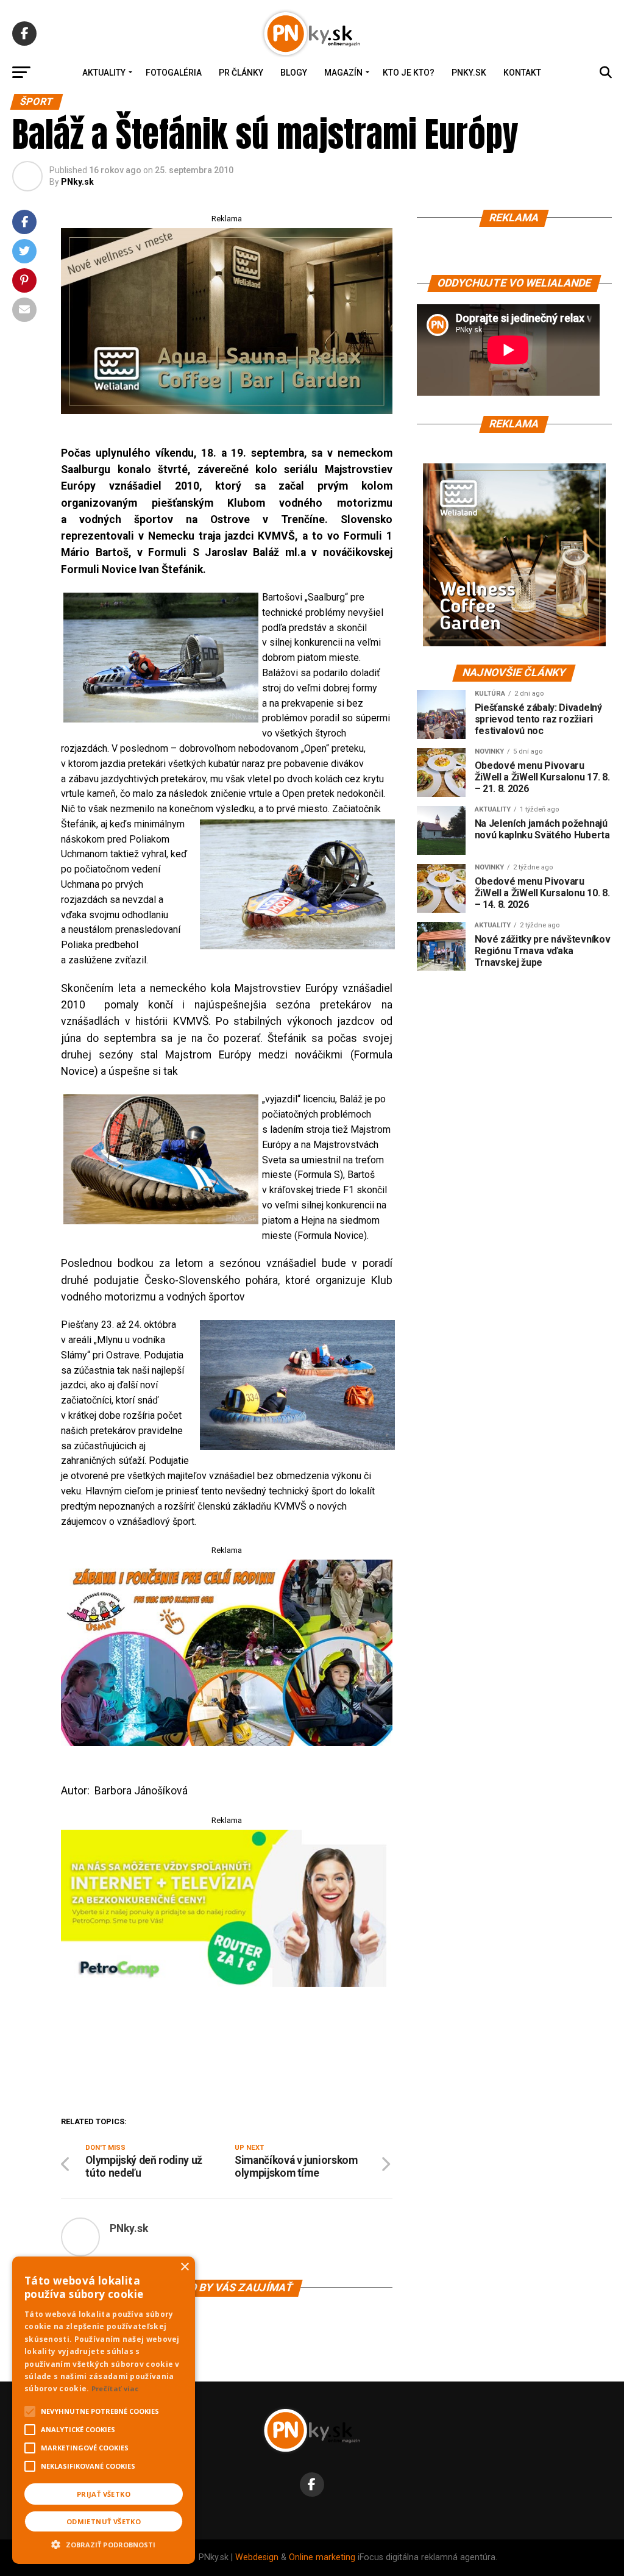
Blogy (294, 73)
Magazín (343, 73)
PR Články (241, 73)
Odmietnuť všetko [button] (104, 2521)
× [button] (184, 2267)
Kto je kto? (409, 73)
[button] (104, 2543)
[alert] (104, 2410)
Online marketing (322, 2557)
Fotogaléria (174, 73)
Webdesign (257, 2557)
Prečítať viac (115, 2389)
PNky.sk (469, 73)
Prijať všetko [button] (104, 2494)
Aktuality (104, 73)
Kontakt (522, 73)
